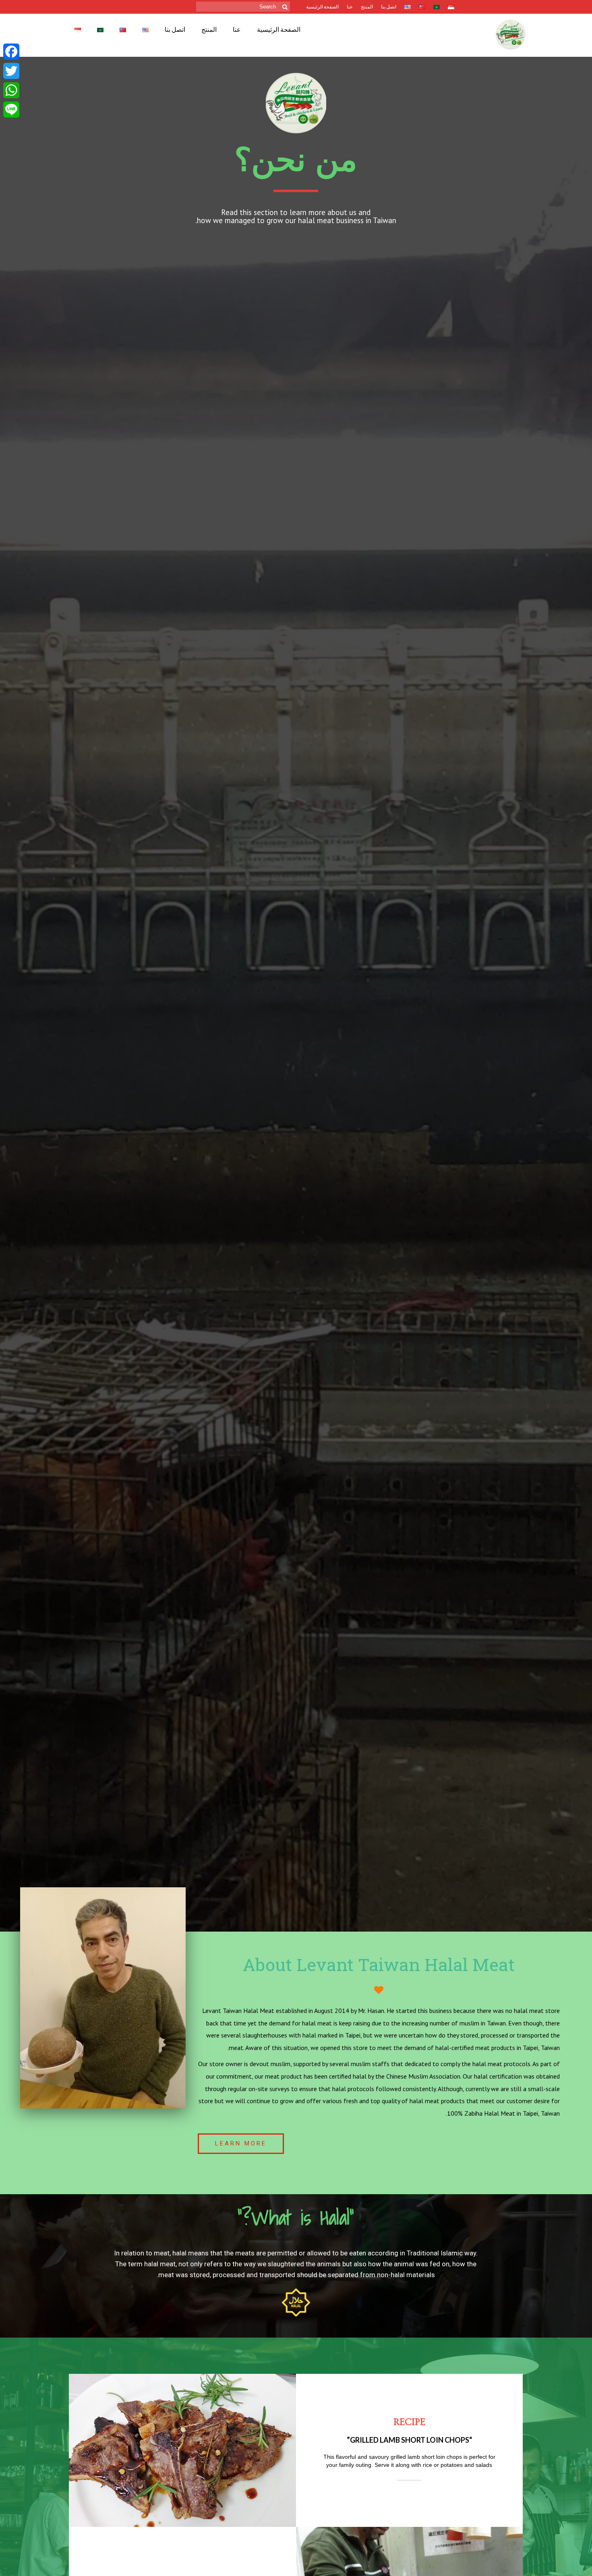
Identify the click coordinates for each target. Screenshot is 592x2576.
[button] (241, 2144)
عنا (350, 7)
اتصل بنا (389, 7)
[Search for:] (243, 7)
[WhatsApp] (11, 90)
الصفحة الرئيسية (322, 7)
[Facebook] (11, 52)
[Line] (11, 110)
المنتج (367, 7)
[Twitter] (11, 71)
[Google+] (11, 121)
